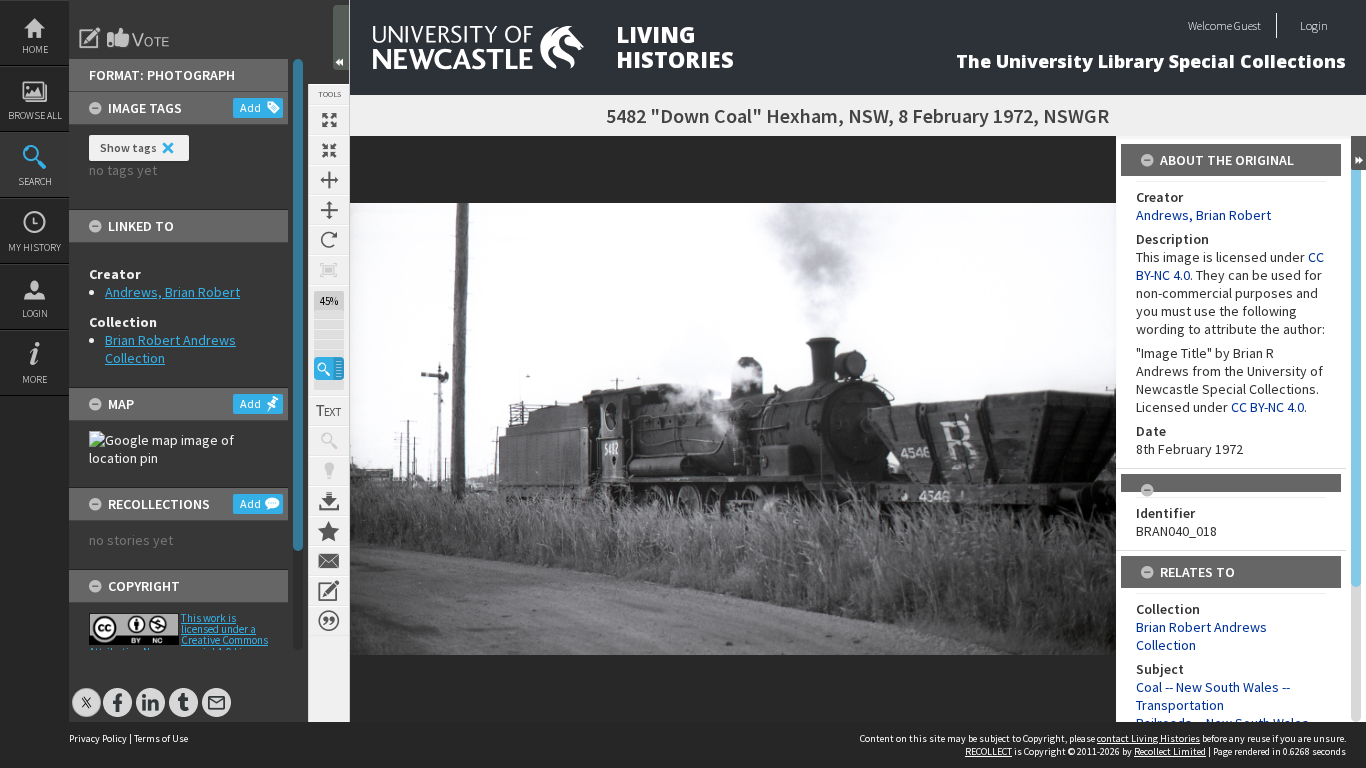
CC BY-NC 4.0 (1267, 407)
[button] (329, 368)
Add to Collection (329, 531)
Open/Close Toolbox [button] (341, 37)
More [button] (34, 379)
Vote (139, 38)
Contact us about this (329, 561)
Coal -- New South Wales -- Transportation (1213, 696)
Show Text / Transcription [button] (329, 411)
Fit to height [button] (329, 210)
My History (34, 247)
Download (329, 501)
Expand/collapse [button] (1358, 153)
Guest (1247, 25)
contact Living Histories (1148, 738)
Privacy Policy (98, 738)
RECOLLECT (988, 751)
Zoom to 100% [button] (329, 270)
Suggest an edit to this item (90, 38)
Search (35, 181)
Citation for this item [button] (329, 621)
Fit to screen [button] (329, 150)
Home (35, 49)
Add (250, 107)
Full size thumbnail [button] (329, 120)
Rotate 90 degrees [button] (329, 240)
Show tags (128, 147)
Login (35, 313)
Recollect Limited (1170, 751)
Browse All (35, 115)
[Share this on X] (86, 692)
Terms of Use (161, 738)
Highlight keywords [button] (329, 471)
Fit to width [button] (329, 180)
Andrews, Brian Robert (172, 292)
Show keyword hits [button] (329, 441)
